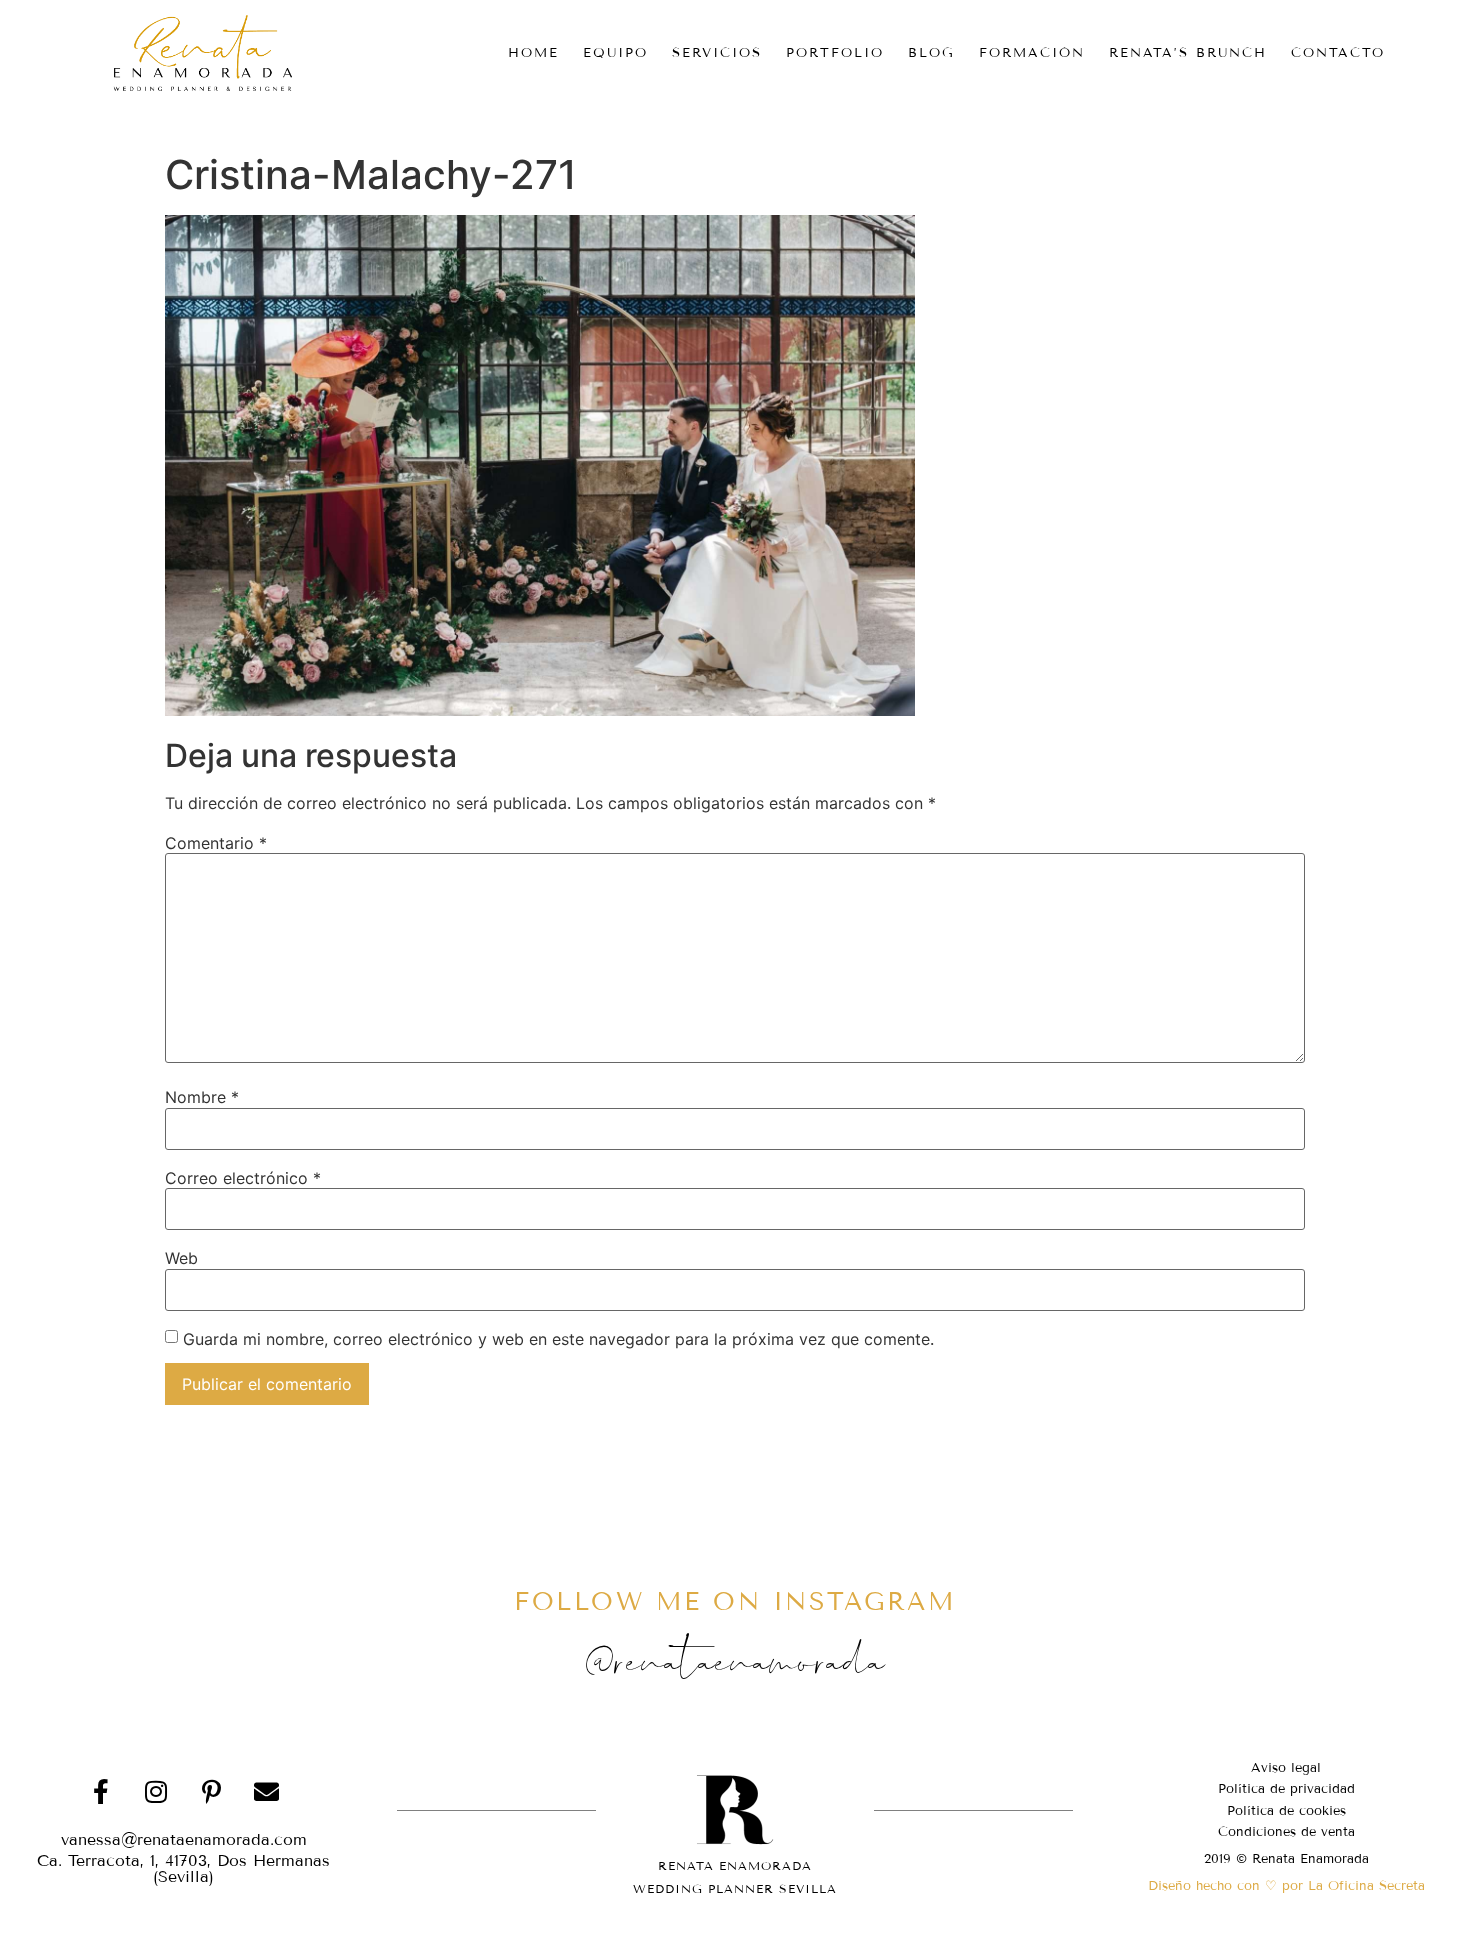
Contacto (1338, 53)
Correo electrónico (243, 1178)
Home (533, 53)
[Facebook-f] (101, 1792)
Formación (1032, 53)
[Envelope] (266, 1792)
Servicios (717, 53)
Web (181, 1258)
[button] (184, 1869)
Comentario (216, 843)
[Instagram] (156, 1792)
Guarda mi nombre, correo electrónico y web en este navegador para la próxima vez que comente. (558, 1339)
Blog (931, 53)
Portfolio (835, 53)
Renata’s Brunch (1188, 53)
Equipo (615, 53)
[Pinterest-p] (211, 1792)
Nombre (202, 1097)
